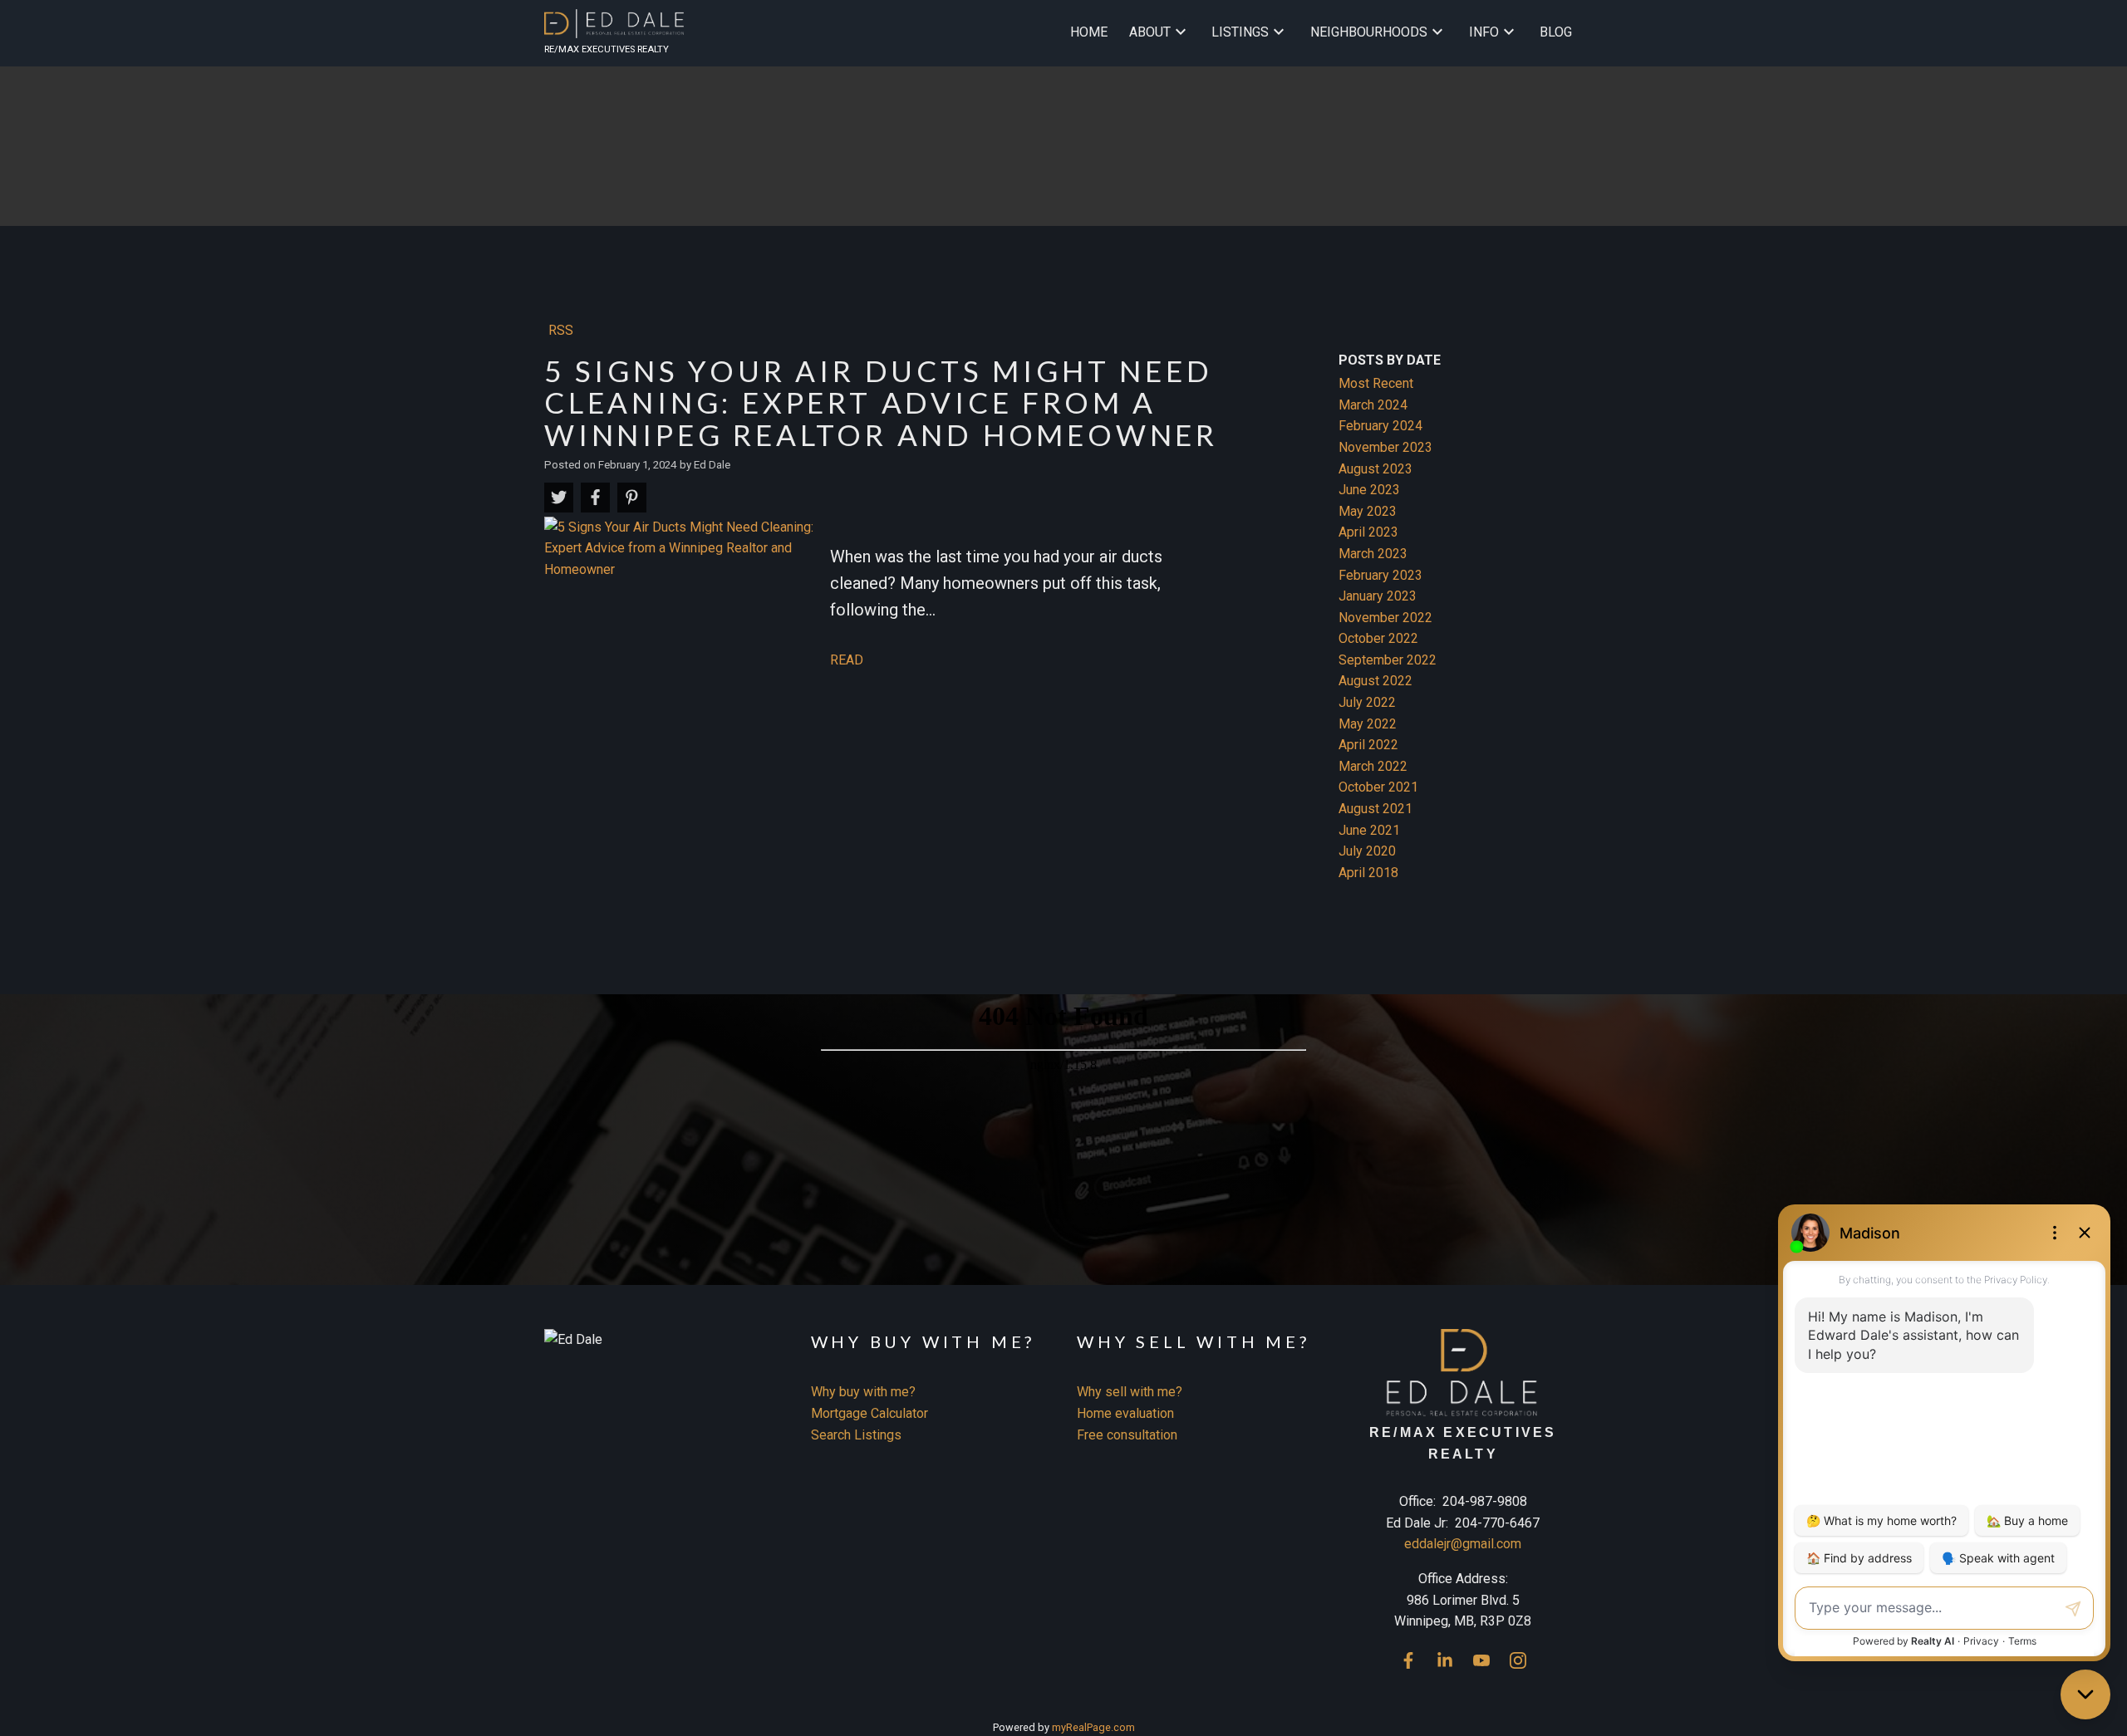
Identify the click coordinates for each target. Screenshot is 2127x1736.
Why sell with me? (1130, 1392)
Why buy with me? (863, 1392)
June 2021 (1369, 830)
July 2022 (1367, 702)
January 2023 (1378, 596)
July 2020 (1367, 851)
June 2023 (1369, 490)
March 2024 (1373, 405)
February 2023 (1380, 575)
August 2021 (1375, 809)
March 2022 (1373, 766)
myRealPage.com (1093, 1727)
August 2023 (1375, 469)
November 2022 (1385, 618)
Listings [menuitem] (1240, 32)
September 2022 (1388, 660)
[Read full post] (681, 600)
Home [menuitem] (1089, 32)
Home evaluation (1125, 1413)
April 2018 (1368, 873)
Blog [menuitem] (1556, 32)
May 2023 (1368, 511)
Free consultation (1127, 1435)
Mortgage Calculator (869, 1413)
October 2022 (1378, 638)
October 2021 (1378, 787)
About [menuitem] (1150, 32)
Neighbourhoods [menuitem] (1369, 32)
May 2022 (1368, 724)
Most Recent (1376, 383)
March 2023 (1373, 554)
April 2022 (1368, 745)
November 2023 (1385, 447)
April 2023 (1368, 532)
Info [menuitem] (1484, 32)
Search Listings (856, 1435)
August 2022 (1375, 681)
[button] (1408, 1660)
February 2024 (1380, 426)
